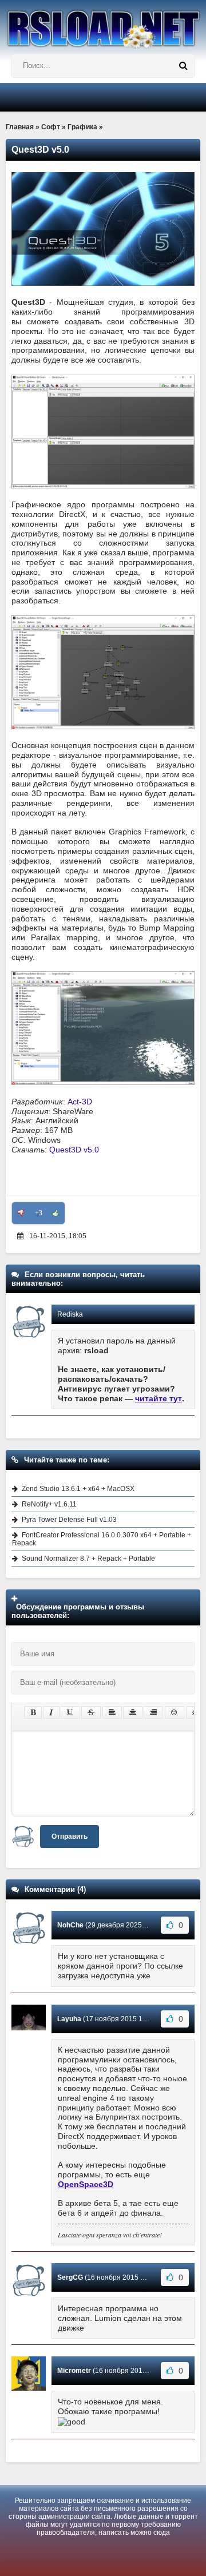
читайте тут (159, 1398)
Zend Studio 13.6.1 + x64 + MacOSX (78, 1489)
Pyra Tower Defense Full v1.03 (69, 1520)
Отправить (70, 1836)
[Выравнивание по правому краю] (153, 1712)
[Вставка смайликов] (175, 1712)
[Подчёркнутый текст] (70, 1712)
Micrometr (74, 2371)
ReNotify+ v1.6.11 (49, 1504)
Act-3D (80, 1102)
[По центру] (133, 1712)
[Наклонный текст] (51, 1712)
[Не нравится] (21, 1213)
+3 (39, 1213)
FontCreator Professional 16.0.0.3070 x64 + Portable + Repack (102, 1539)
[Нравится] (56, 1213)
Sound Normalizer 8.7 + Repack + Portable (88, 1559)
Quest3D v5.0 (74, 1150)
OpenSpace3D (86, 2184)
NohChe (70, 1925)
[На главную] (103, 24)
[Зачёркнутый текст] (91, 1712)
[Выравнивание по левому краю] (112, 1712)
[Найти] (183, 66)
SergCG (70, 2277)
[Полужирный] (33, 1712)
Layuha (69, 2019)
